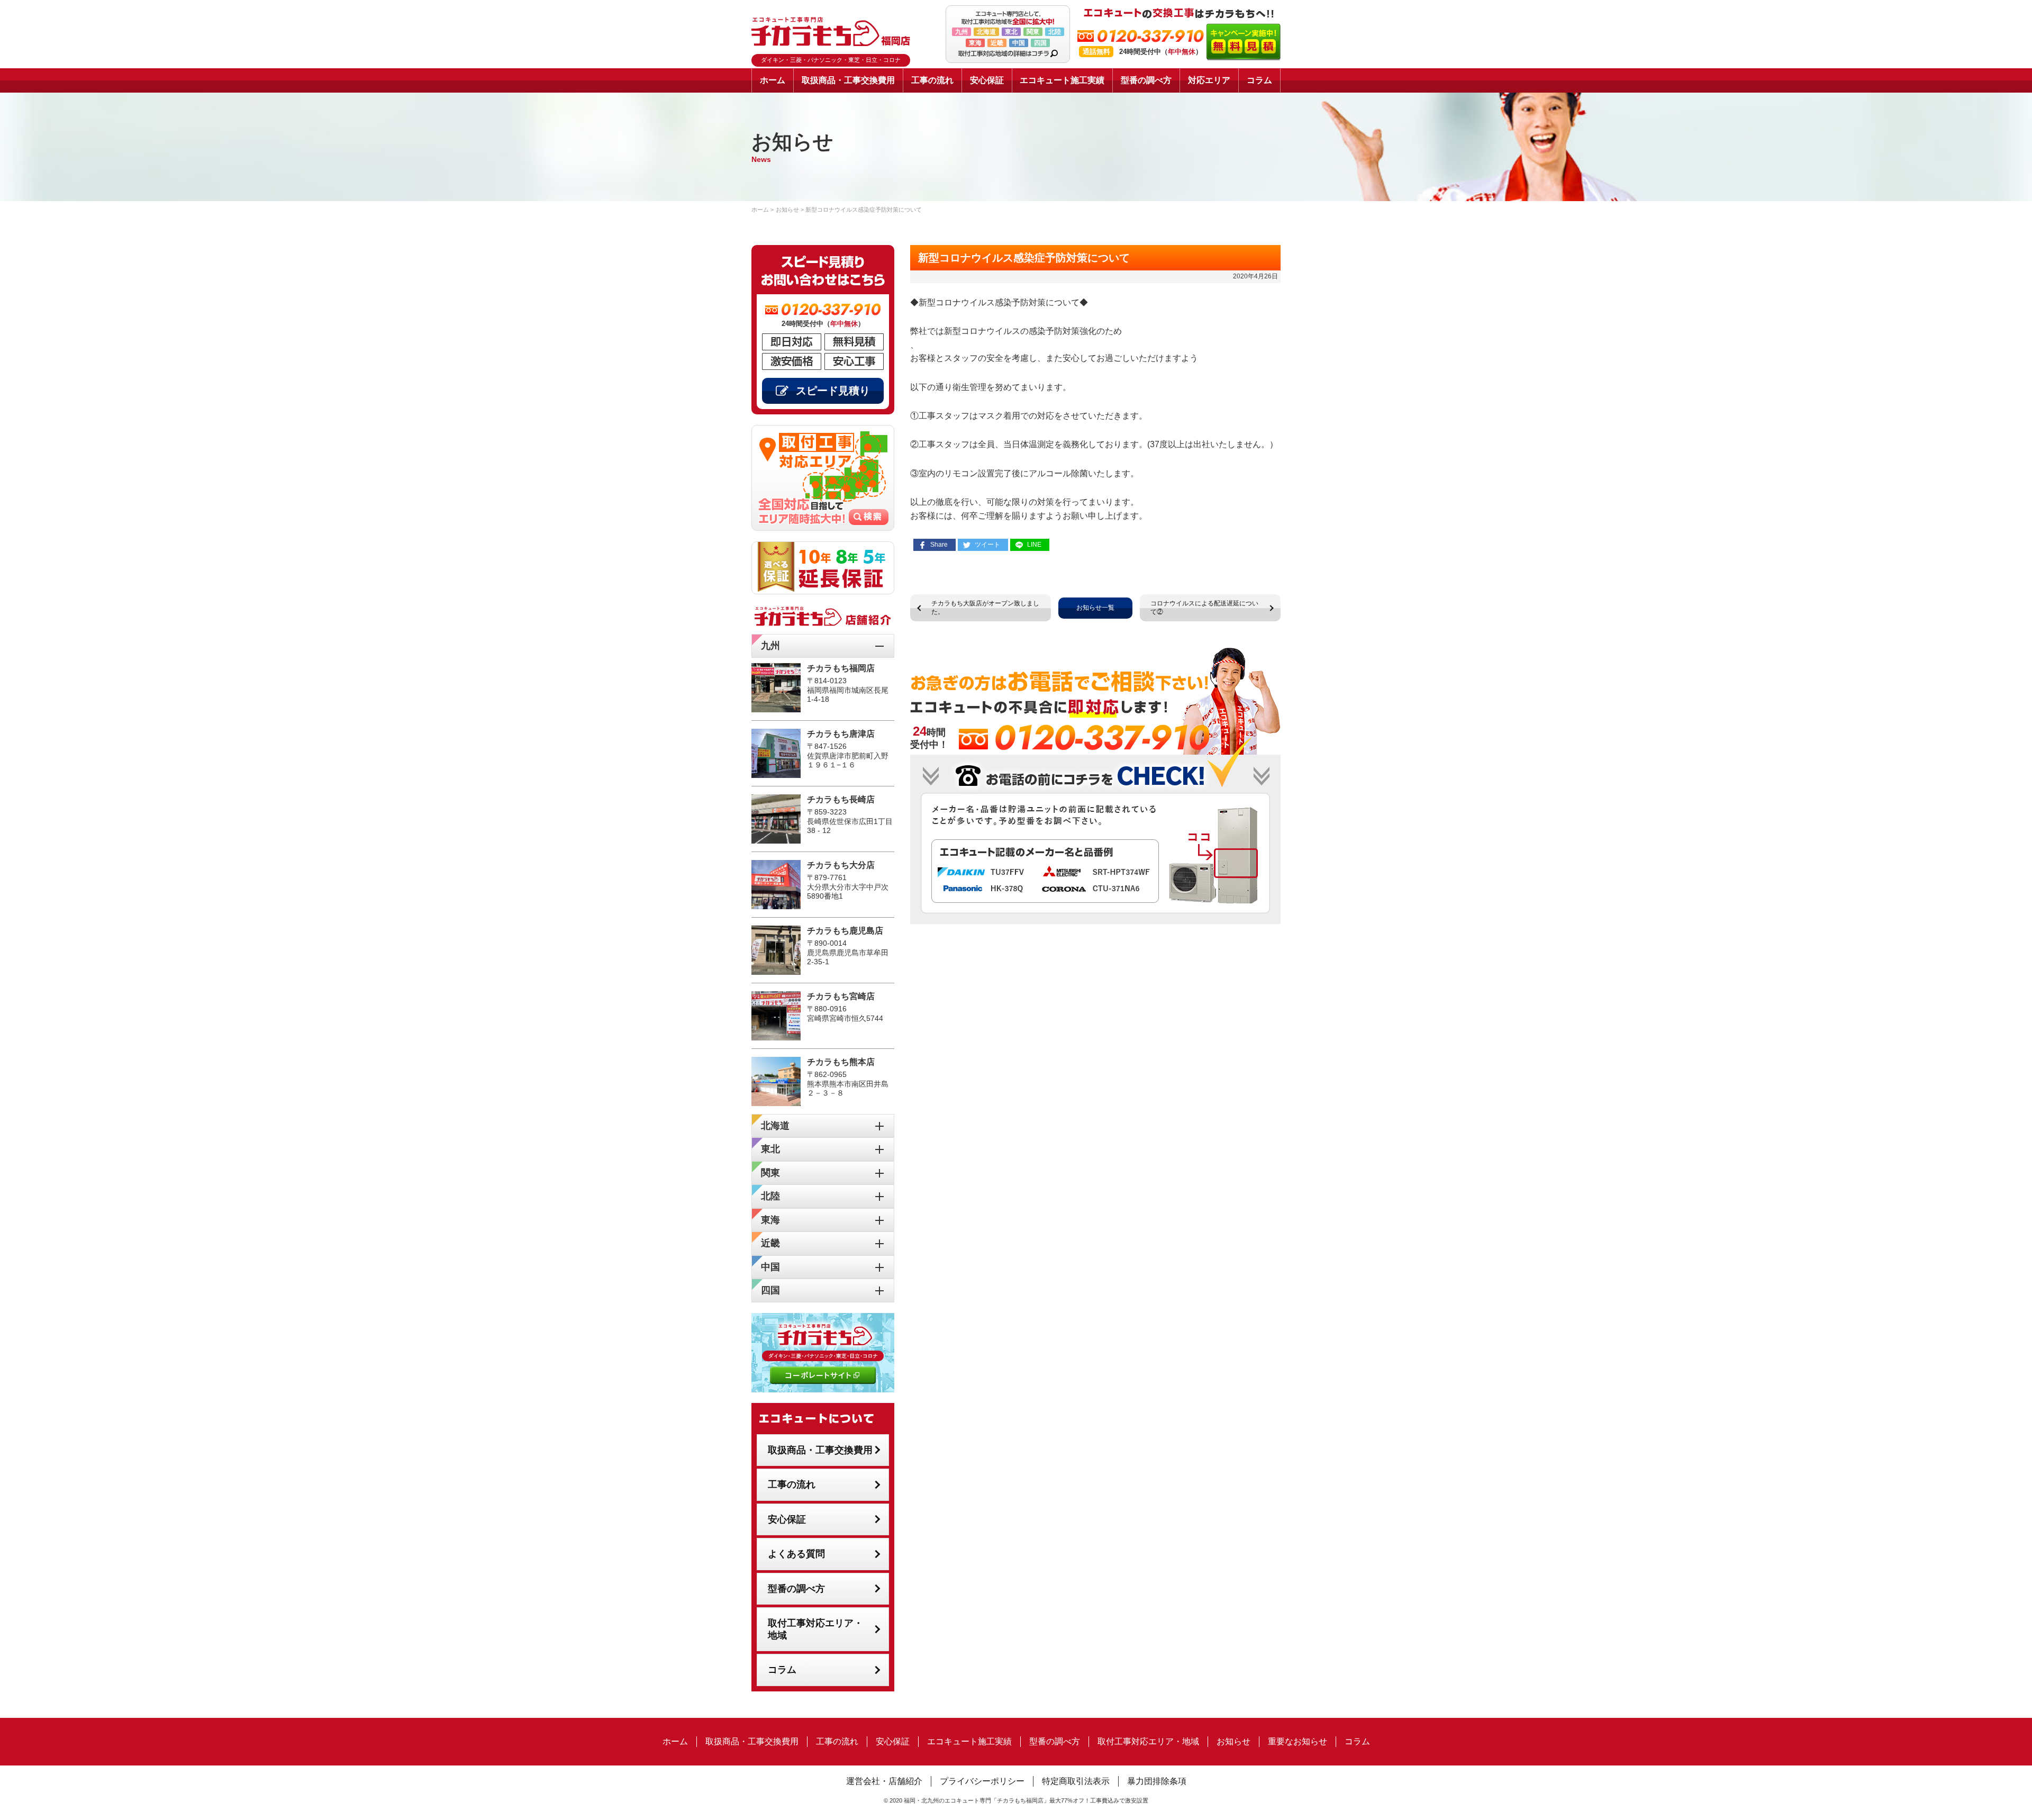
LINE (1034, 545)
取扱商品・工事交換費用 (848, 80)
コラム (1259, 80)
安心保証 (987, 80)
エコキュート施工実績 (1062, 80)
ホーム (773, 80)
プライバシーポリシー (982, 1781)
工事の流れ (932, 80)
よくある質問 (796, 1554)
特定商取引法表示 (1076, 1781)
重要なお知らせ (1298, 1741)
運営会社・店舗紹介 (884, 1781)
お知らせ (1233, 1741)
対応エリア (1209, 80)
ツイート (987, 545)
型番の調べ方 (1146, 80)
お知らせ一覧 (1095, 608)
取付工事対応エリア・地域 (815, 1629)
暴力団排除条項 (1157, 1781)
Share (939, 545)
